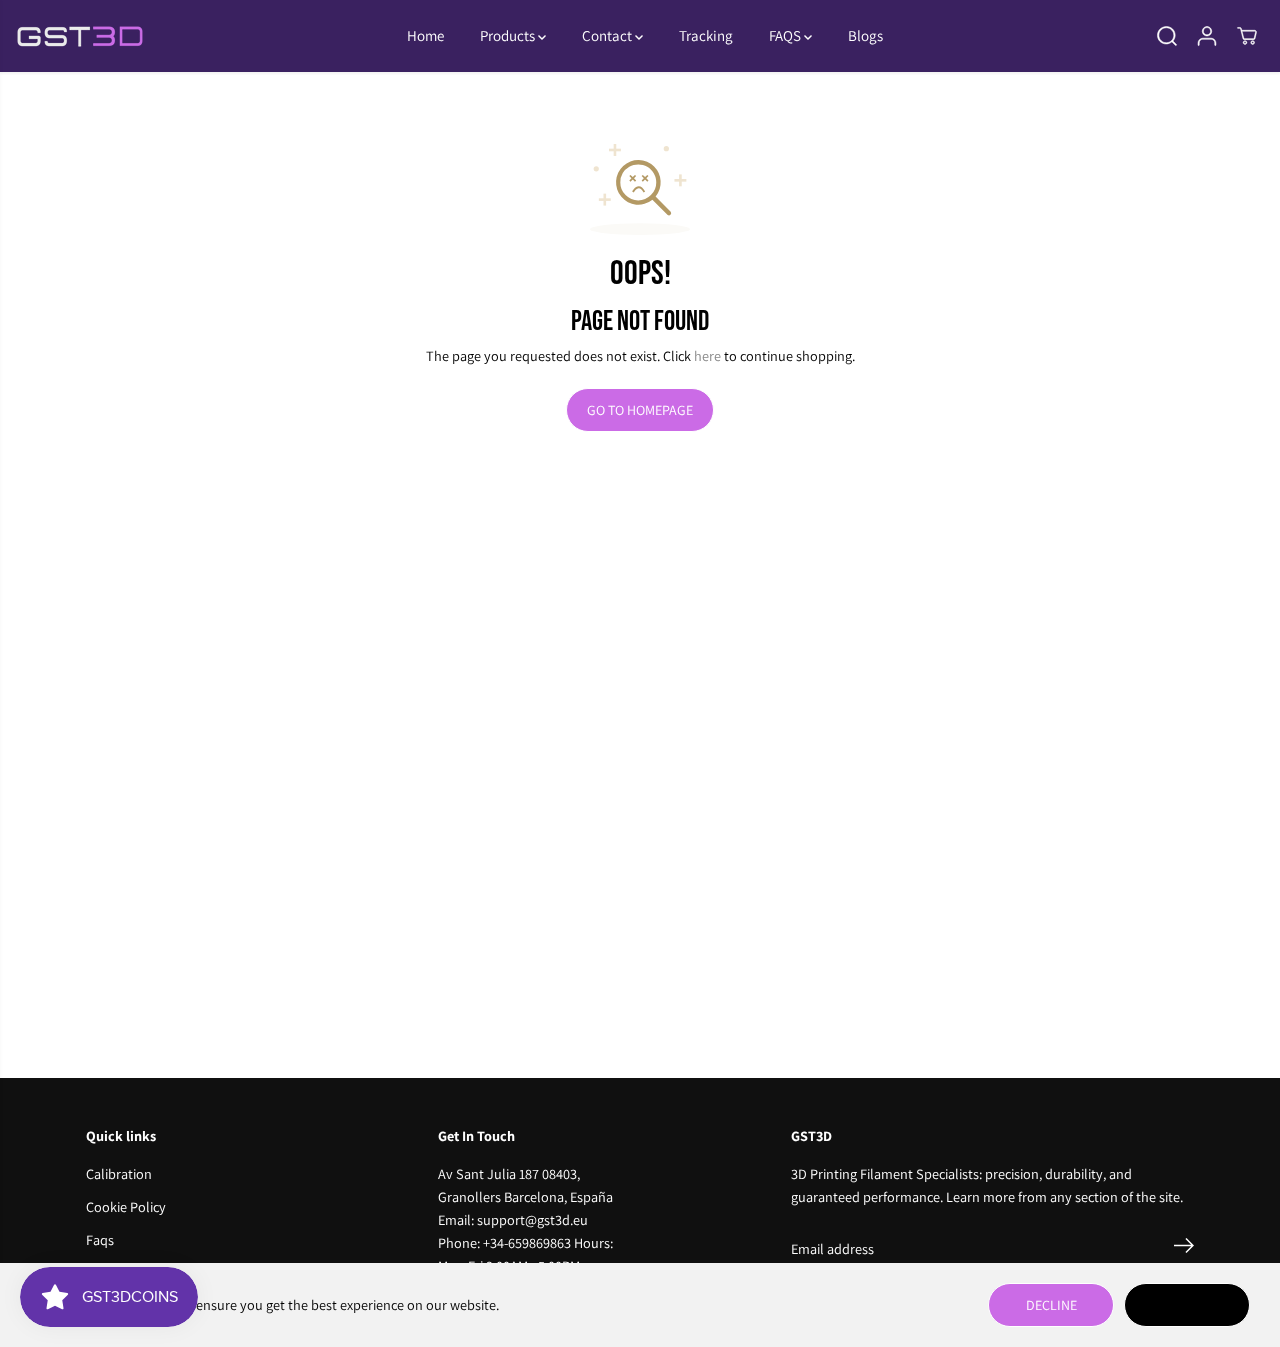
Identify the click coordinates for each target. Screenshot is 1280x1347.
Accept (1187, 1305)
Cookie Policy (126, 1206)
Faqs (100, 1239)
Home (425, 35)
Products (509, 35)
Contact (608, 35)
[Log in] (1207, 36)
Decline (1051, 1305)
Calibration (119, 1173)
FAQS (786, 35)
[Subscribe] (1184, 1249)
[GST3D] (80, 36)
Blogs (865, 35)
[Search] (1167, 36)
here (707, 355)
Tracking (706, 35)
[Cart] (1247, 36)
